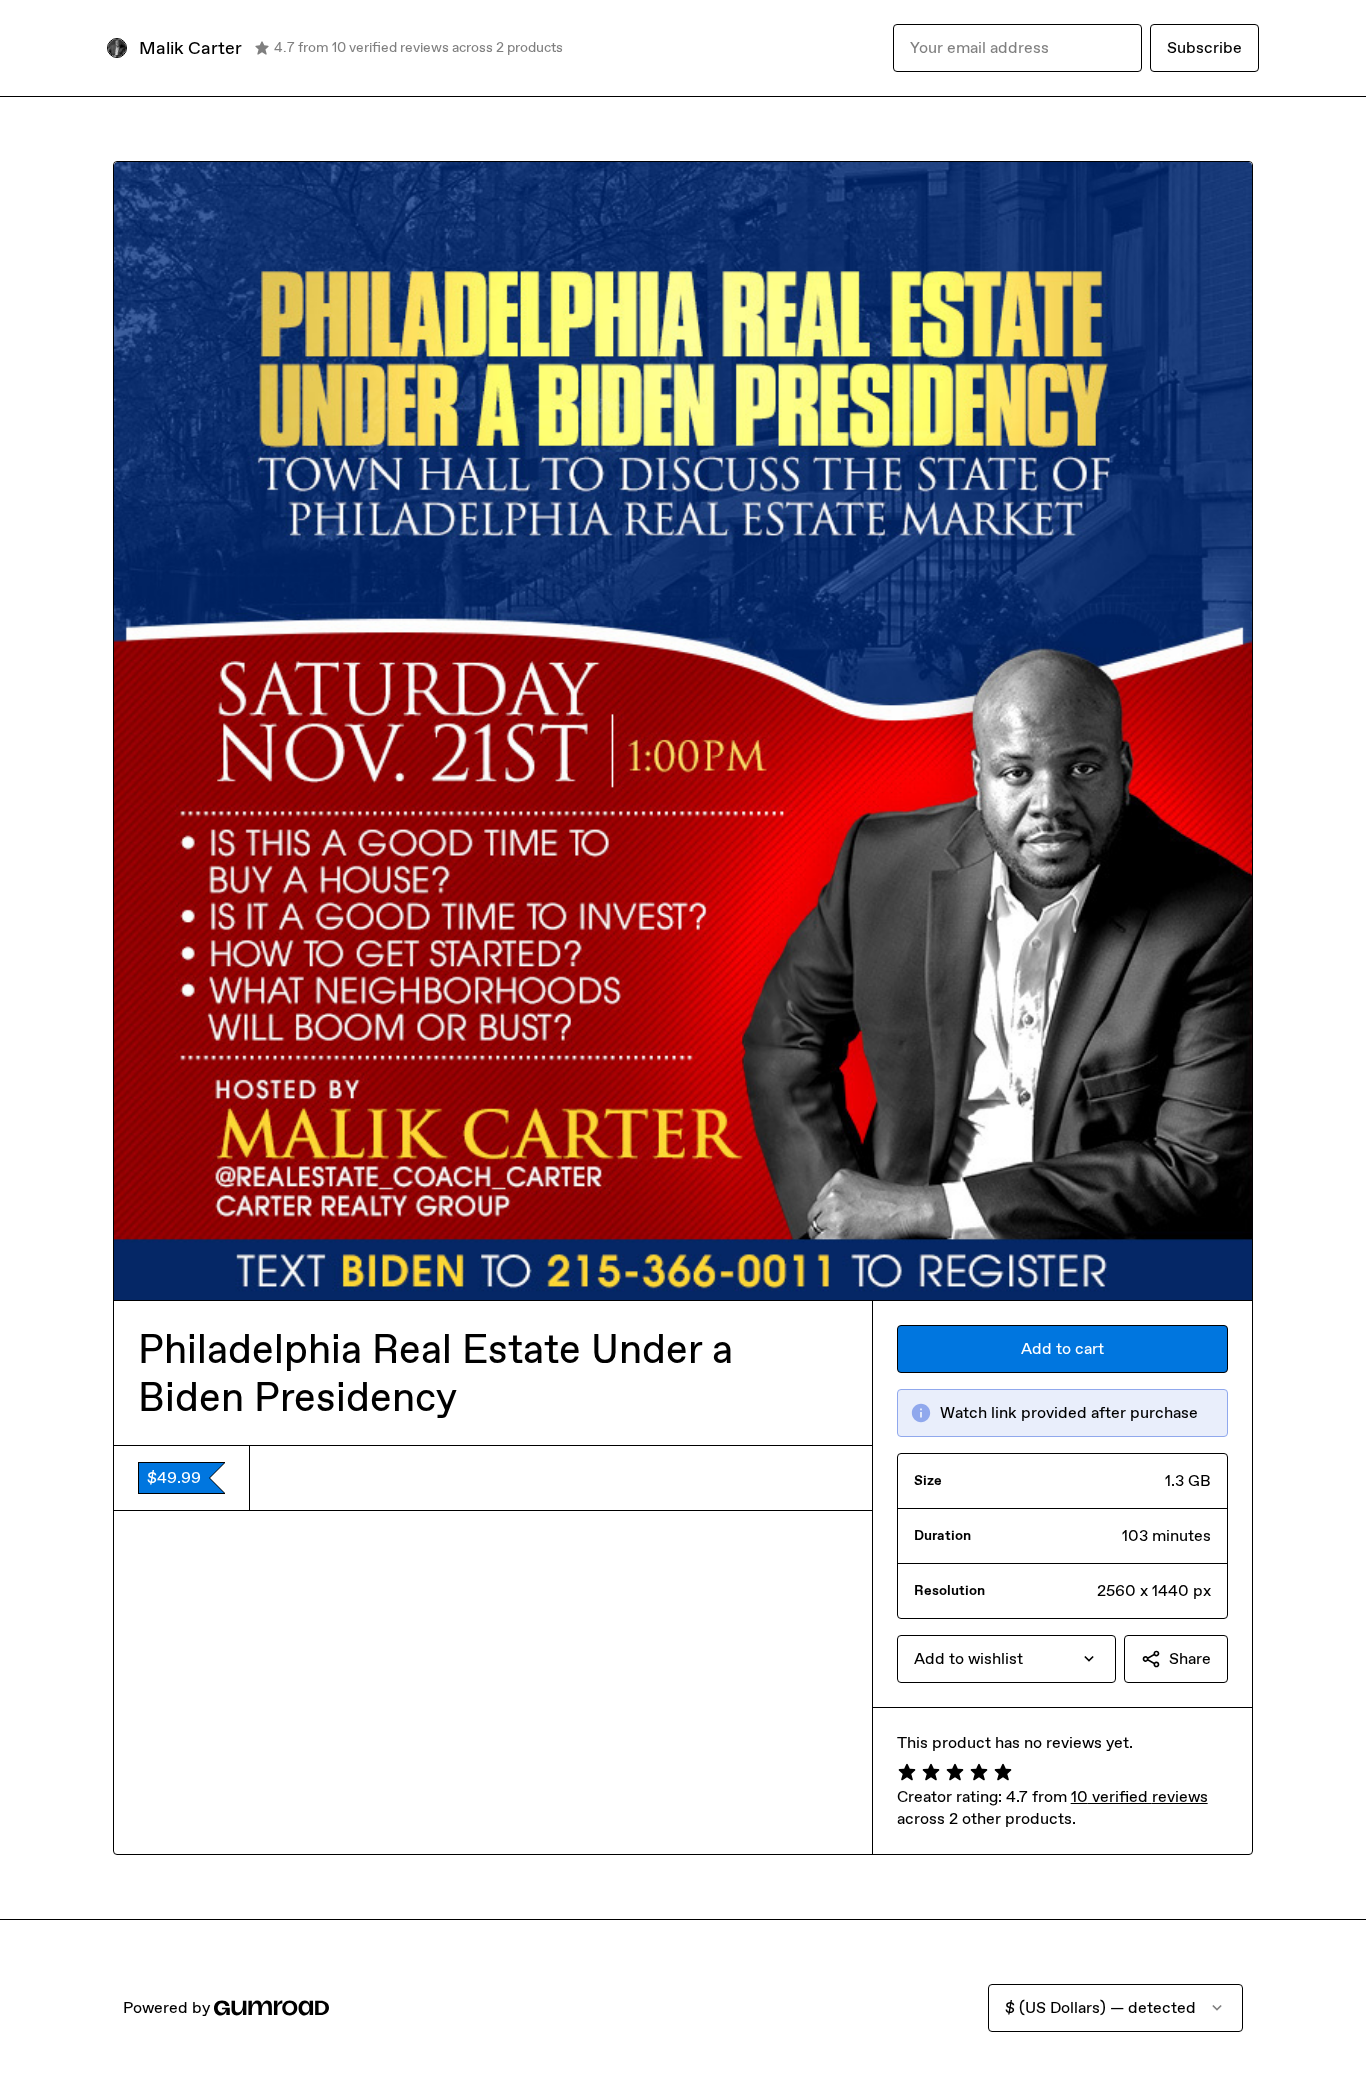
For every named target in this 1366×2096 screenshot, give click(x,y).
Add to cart (1062, 1348)
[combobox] (1006, 1659)
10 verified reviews (1139, 1796)
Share (1190, 1658)
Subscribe (1204, 47)
